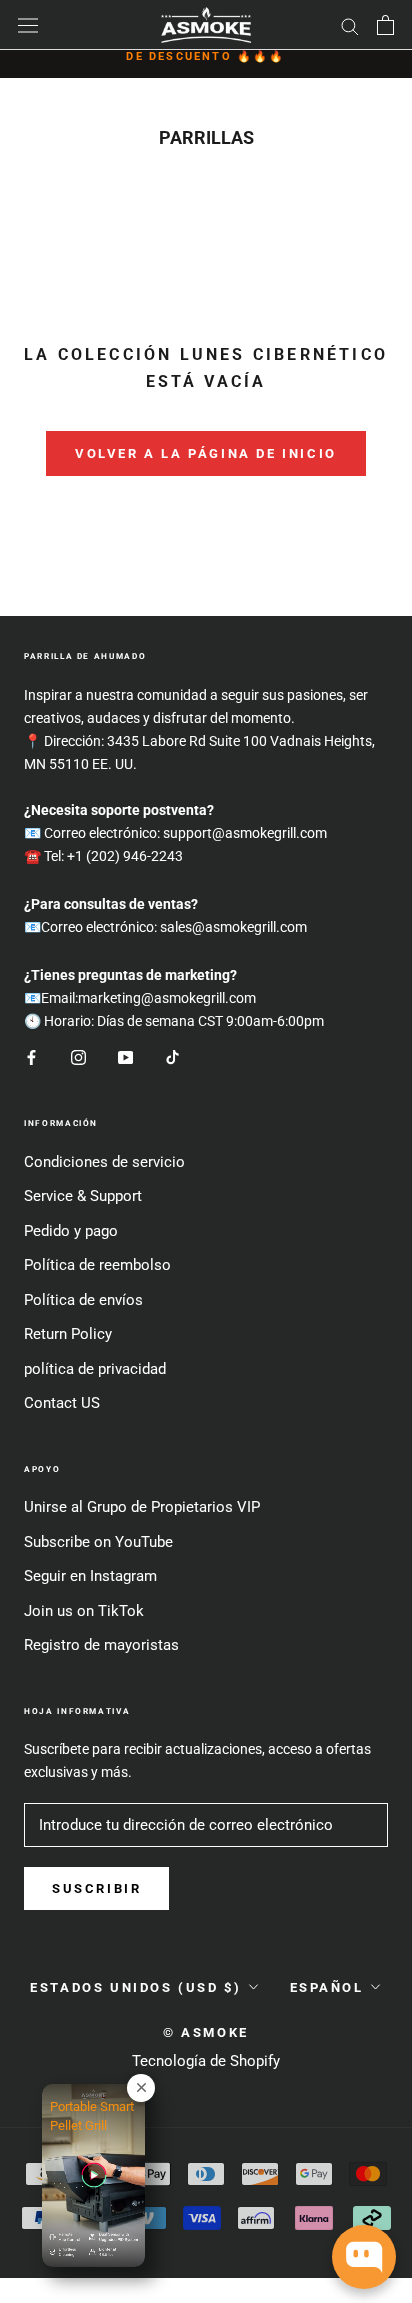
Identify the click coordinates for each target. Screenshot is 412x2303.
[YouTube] (125, 1056)
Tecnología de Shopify (206, 2061)
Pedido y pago (71, 1231)
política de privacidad (95, 1369)
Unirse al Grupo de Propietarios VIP (142, 1507)
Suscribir (96, 1888)
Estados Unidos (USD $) (135, 1987)
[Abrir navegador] (28, 25)
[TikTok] (172, 1056)
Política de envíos (83, 1300)
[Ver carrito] (385, 25)
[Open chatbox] (364, 2257)
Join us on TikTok (84, 1611)
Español (327, 1987)
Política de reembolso (97, 1265)
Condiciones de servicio (104, 1162)
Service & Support (83, 1196)
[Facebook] (31, 1056)
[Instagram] (78, 1056)
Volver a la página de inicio (206, 453)
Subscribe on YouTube (98, 1542)
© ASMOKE (206, 2032)
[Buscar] (350, 25)
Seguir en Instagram (90, 1576)
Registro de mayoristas (101, 1645)
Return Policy (68, 1334)
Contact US (62, 1403)
